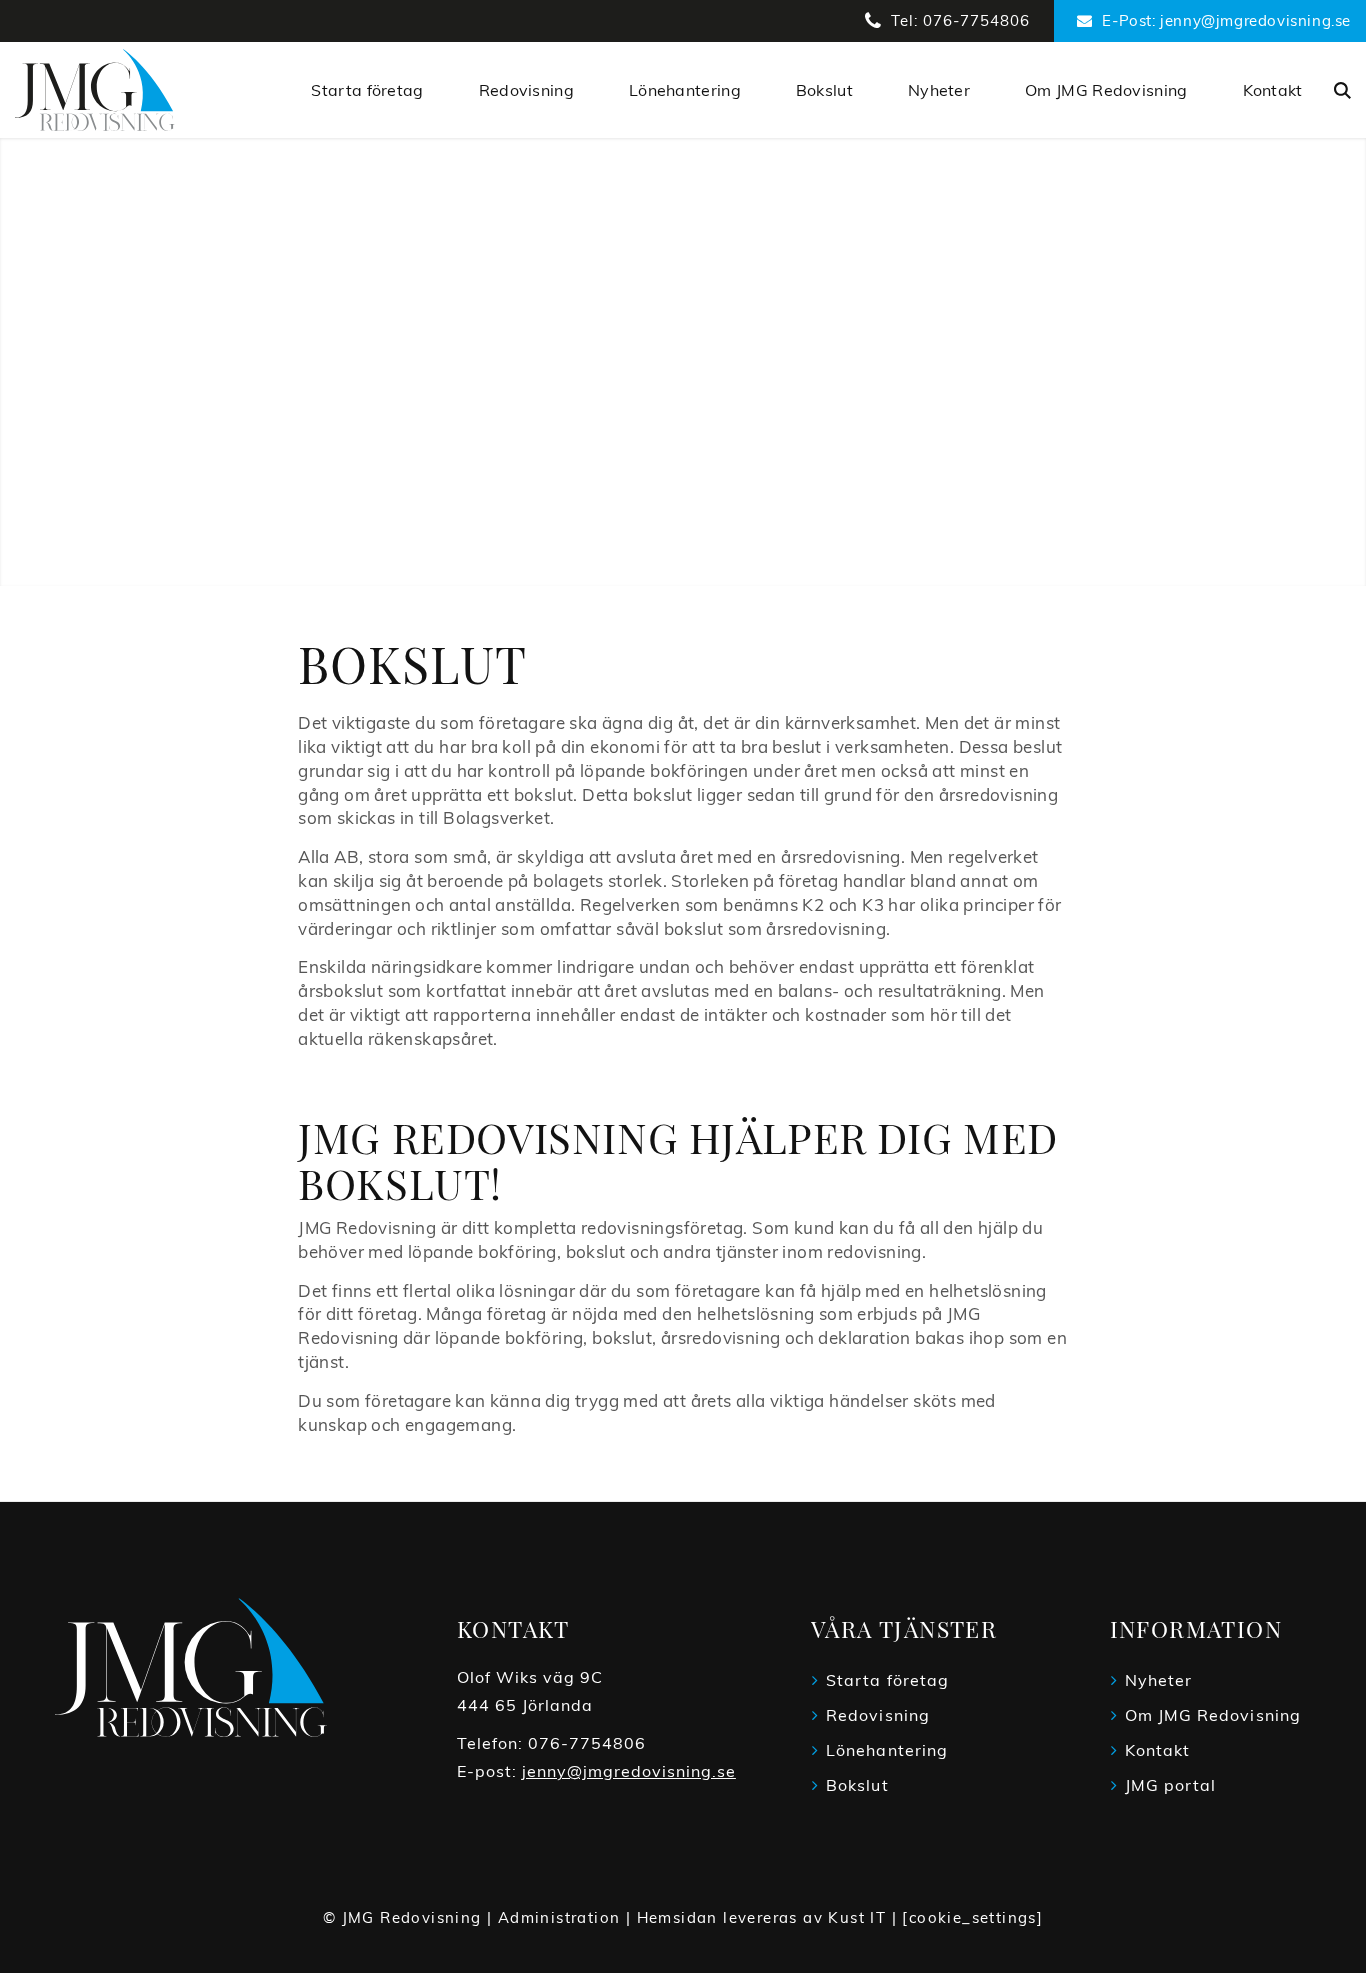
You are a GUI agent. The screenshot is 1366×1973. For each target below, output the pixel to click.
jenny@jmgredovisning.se (629, 1771)
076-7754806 (587, 1743)
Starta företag (887, 1680)
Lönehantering (887, 1750)
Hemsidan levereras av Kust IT (762, 1917)
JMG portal (1171, 1785)
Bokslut (857, 1785)
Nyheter (1159, 1680)
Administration (559, 1917)
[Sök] (1342, 91)
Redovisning (878, 1715)
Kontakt (1158, 1750)
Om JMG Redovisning (1213, 1715)
